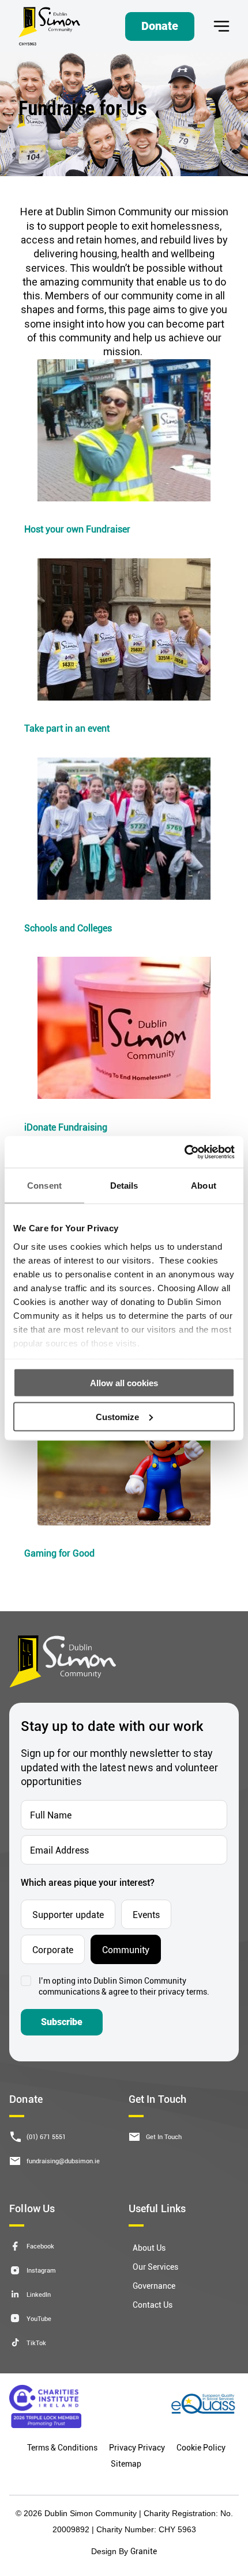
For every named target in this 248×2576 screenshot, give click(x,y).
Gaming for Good (59, 1553)
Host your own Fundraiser (77, 529)
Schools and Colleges (68, 928)
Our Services (155, 2267)
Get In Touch (164, 2136)
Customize (117, 1416)
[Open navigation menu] (221, 26)
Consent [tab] (44, 1186)
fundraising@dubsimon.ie (63, 2161)
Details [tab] (124, 1186)
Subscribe (62, 2022)
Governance (154, 2286)
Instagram (41, 2270)
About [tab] (204, 1186)
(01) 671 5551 (46, 2136)
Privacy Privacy (137, 2447)
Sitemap (126, 2463)
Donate (160, 26)
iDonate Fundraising (66, 1127)
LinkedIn (39, 2294)
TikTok (36, 2343)
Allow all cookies (124, 1383)
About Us (149, 2248)
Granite (144, 2551)
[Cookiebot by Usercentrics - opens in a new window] (184, 1152)
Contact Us (153, 2305)
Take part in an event (67, 728)
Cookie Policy (201, 2447)
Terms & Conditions (62, 2447)
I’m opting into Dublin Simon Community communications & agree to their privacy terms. (124, 1986)
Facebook (40, 2246)
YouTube (39, 2318)
